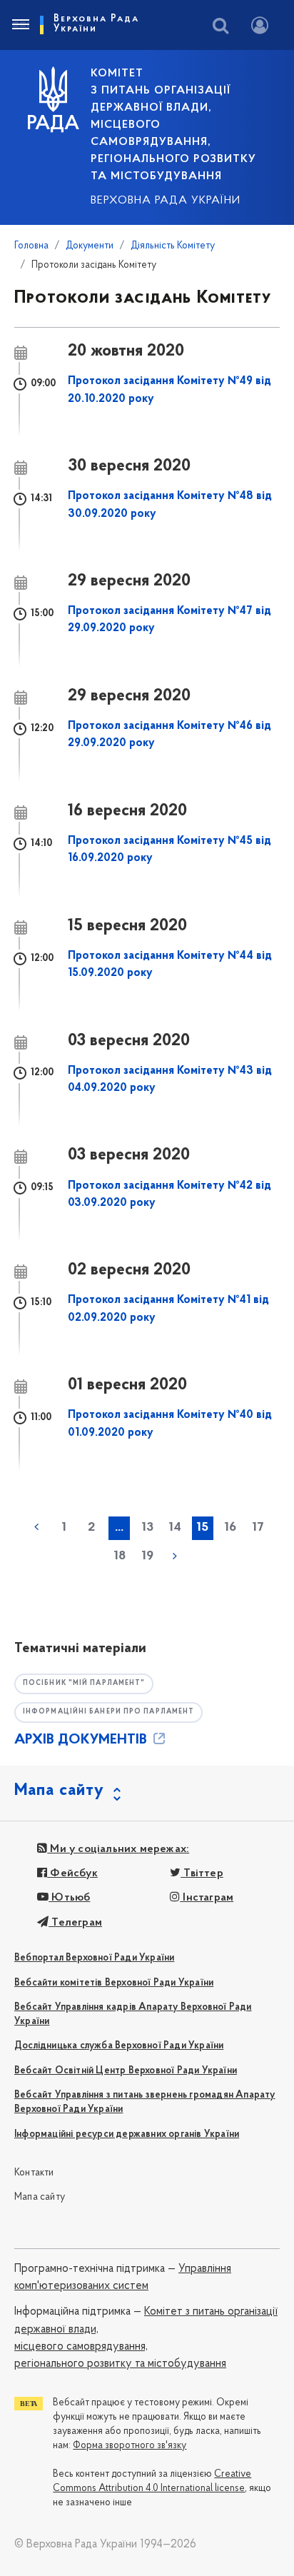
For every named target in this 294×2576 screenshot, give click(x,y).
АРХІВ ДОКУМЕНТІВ (82, 1740)
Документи (90, 246)
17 (258, 1528)
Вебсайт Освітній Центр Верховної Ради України (126, 2071)
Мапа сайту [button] (59, 1791)
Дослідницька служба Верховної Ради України (119, 2046)
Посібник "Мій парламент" (84, 1683)
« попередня (36, 1527)
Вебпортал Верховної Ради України (94, 1958)
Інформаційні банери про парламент (108, 1712)
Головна (31, 246)
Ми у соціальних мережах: (118, 1849)
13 (147, 1528)
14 (175, 1528)
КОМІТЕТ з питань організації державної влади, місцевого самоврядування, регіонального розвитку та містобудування (173, 125)
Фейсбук (72, 1873)
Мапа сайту (40, 2197)
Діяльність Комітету (173, 246)
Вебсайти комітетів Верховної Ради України (114, 1983)
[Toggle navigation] (20, 25)
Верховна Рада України (166, 201)
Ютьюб (69, 1898)
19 (147, 1556)
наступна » (175, 1556)
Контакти (34, 2173)
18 (120, 1556)
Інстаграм (207, 1898)
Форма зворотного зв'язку (130, 2446)
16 (230, 1528)
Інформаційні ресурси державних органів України (127, 2134)
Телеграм (75, 1923)
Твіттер (202, 1873)
